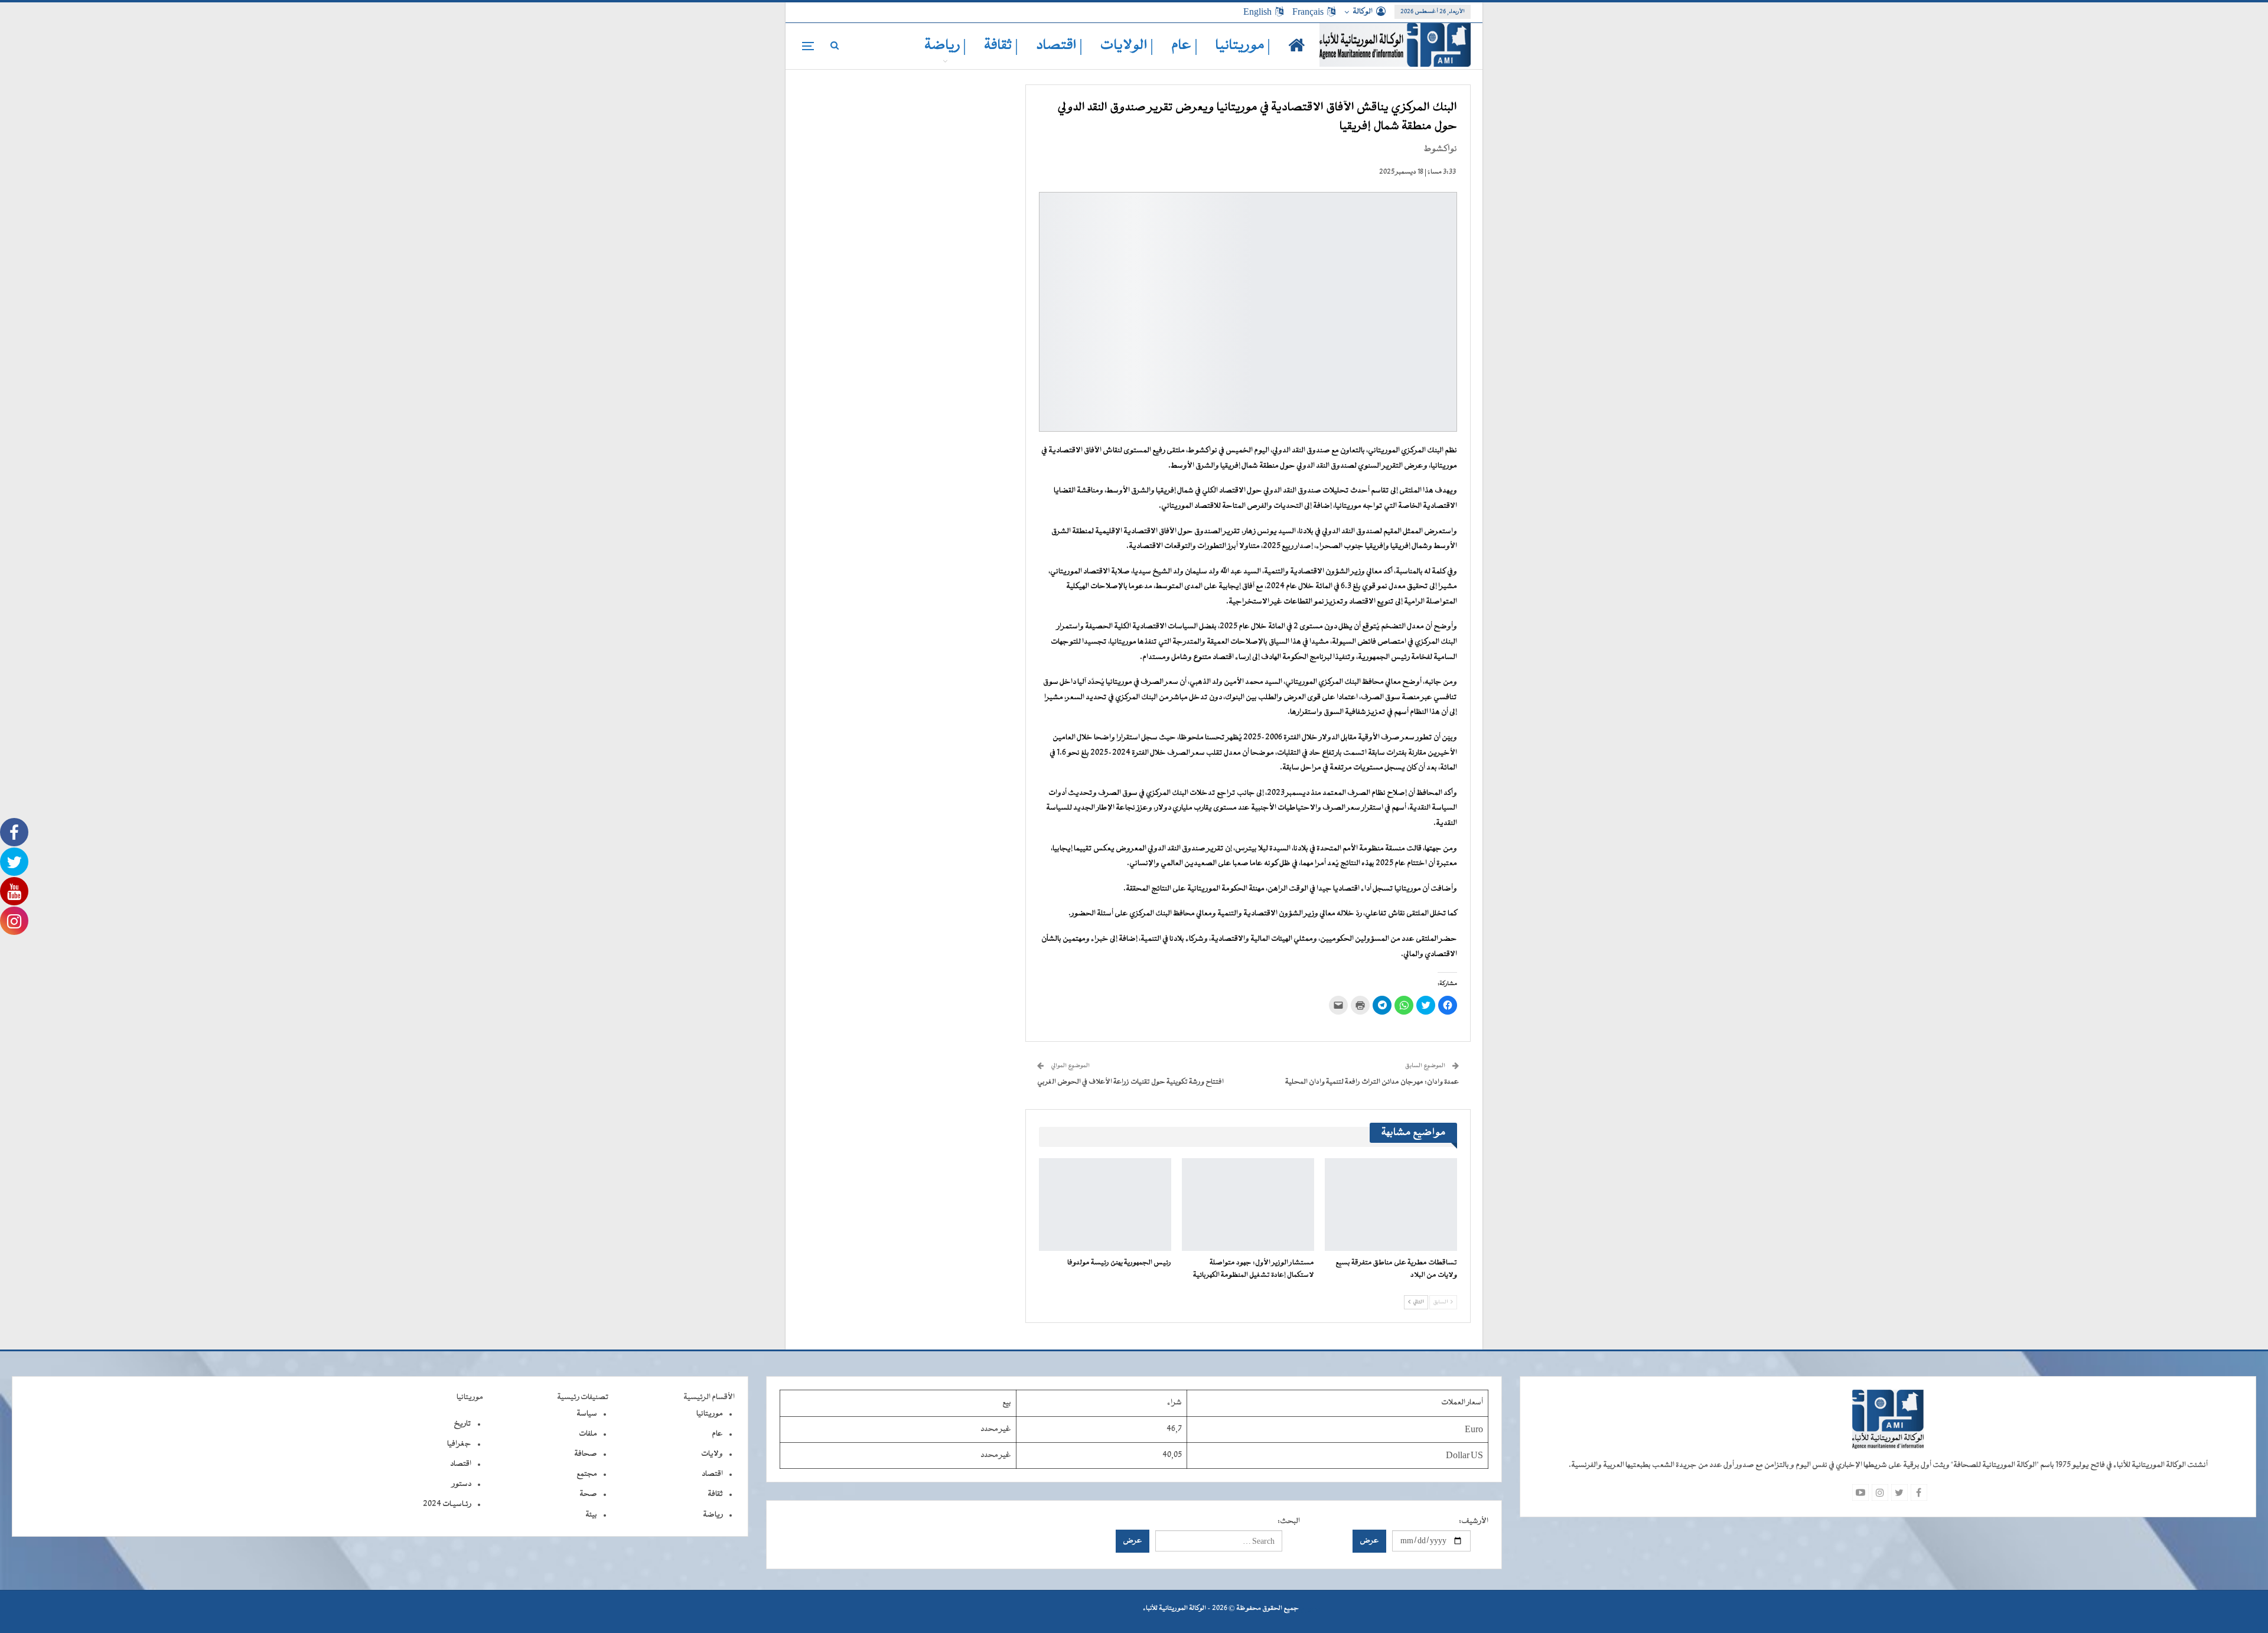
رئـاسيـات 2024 (447, 1504)
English (1257, 12)
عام (717, 1434)
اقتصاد (712, 1474)
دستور (462, 1484)
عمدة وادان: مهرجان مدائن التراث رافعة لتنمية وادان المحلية (1372, 1082)
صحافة (586, 1454)
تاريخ (462, 1424)
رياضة (713, 1515)
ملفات (588, 1434)
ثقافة (715, 1494)
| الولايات (1127, 46)
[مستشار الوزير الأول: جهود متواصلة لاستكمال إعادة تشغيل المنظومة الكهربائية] (1248, 1205)
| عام (1184, 46)
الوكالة (1363, 12)
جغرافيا (459, 1444)
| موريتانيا (1243, 46)
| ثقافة (1001, 46)
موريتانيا (710, 1414)
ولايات (712, 1454)
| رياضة (945, 46)
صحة (588, 1494)
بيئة (591, 1515)
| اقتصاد (1059, 46)
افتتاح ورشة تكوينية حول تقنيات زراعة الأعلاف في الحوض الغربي (1130, 1082)
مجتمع (587, 1474)
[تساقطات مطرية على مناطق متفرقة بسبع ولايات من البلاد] (1391, 1205)
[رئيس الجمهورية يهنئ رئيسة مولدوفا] (1105, 1205)
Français (1308, 12)
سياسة (587, 1414)
